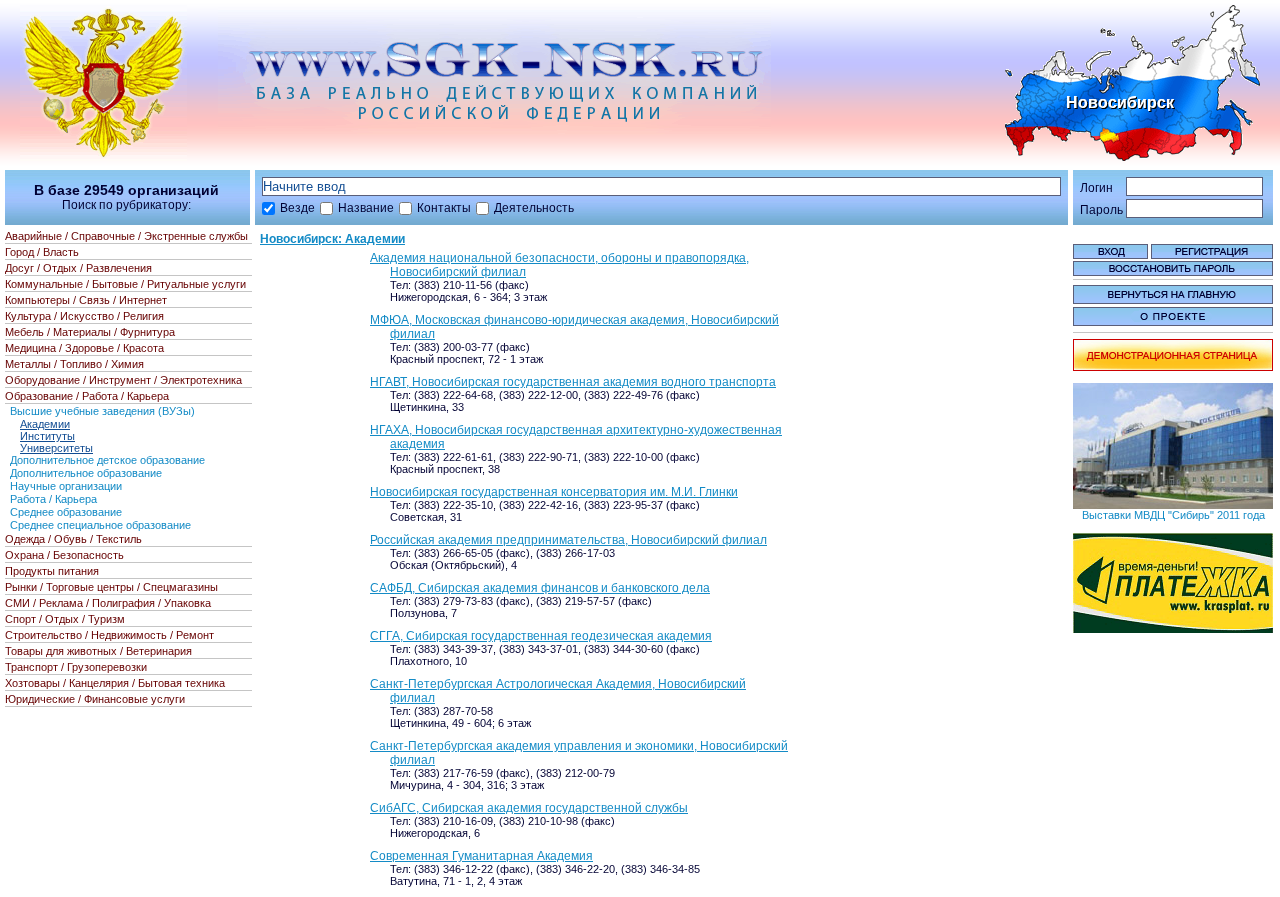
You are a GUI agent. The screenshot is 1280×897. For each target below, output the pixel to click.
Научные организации (66, 486)
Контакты (444, 208)
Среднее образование (66, 512)
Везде (297, 208)
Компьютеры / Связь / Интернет (86, 300)
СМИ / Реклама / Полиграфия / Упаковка (108, 603)
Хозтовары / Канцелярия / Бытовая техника (115, 683)
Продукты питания (52, 571)
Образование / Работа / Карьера (87, 396)
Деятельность (534, 208)
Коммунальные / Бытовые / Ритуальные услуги (125, 284)
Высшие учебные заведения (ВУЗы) (102, 411)
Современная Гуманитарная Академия (481, 856)
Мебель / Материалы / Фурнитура (90, 332)
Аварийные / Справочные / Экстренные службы (126, 236)
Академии (45, 424)
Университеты (56, 448)
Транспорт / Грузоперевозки (76, 667)
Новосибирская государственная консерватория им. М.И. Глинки (554, 492)
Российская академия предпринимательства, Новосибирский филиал (568, 540)
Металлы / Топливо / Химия (74, 364)
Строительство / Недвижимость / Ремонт (109, 635)
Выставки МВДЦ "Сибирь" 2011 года (1173, 515)
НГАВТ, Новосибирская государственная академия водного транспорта (573, 382)
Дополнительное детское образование (107, 460)
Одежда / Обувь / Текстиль (73, 539)
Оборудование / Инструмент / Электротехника (123, 380)
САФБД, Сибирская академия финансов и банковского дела (540, 588)
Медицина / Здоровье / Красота (84, 348)
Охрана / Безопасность (64, 555)
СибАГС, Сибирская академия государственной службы (529, 808)
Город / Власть (42, 252)
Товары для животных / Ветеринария (98, 651)
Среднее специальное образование (100, 525)
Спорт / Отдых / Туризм (65, 619)
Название (366, 208)
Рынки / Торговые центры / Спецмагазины (111, 587)
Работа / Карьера (53, 499)
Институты (47, 436)
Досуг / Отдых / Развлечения (78, 268)
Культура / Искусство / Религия (84, 316)
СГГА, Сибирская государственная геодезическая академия (541, 636)
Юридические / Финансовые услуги (95, 699)
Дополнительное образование (86, 473)
